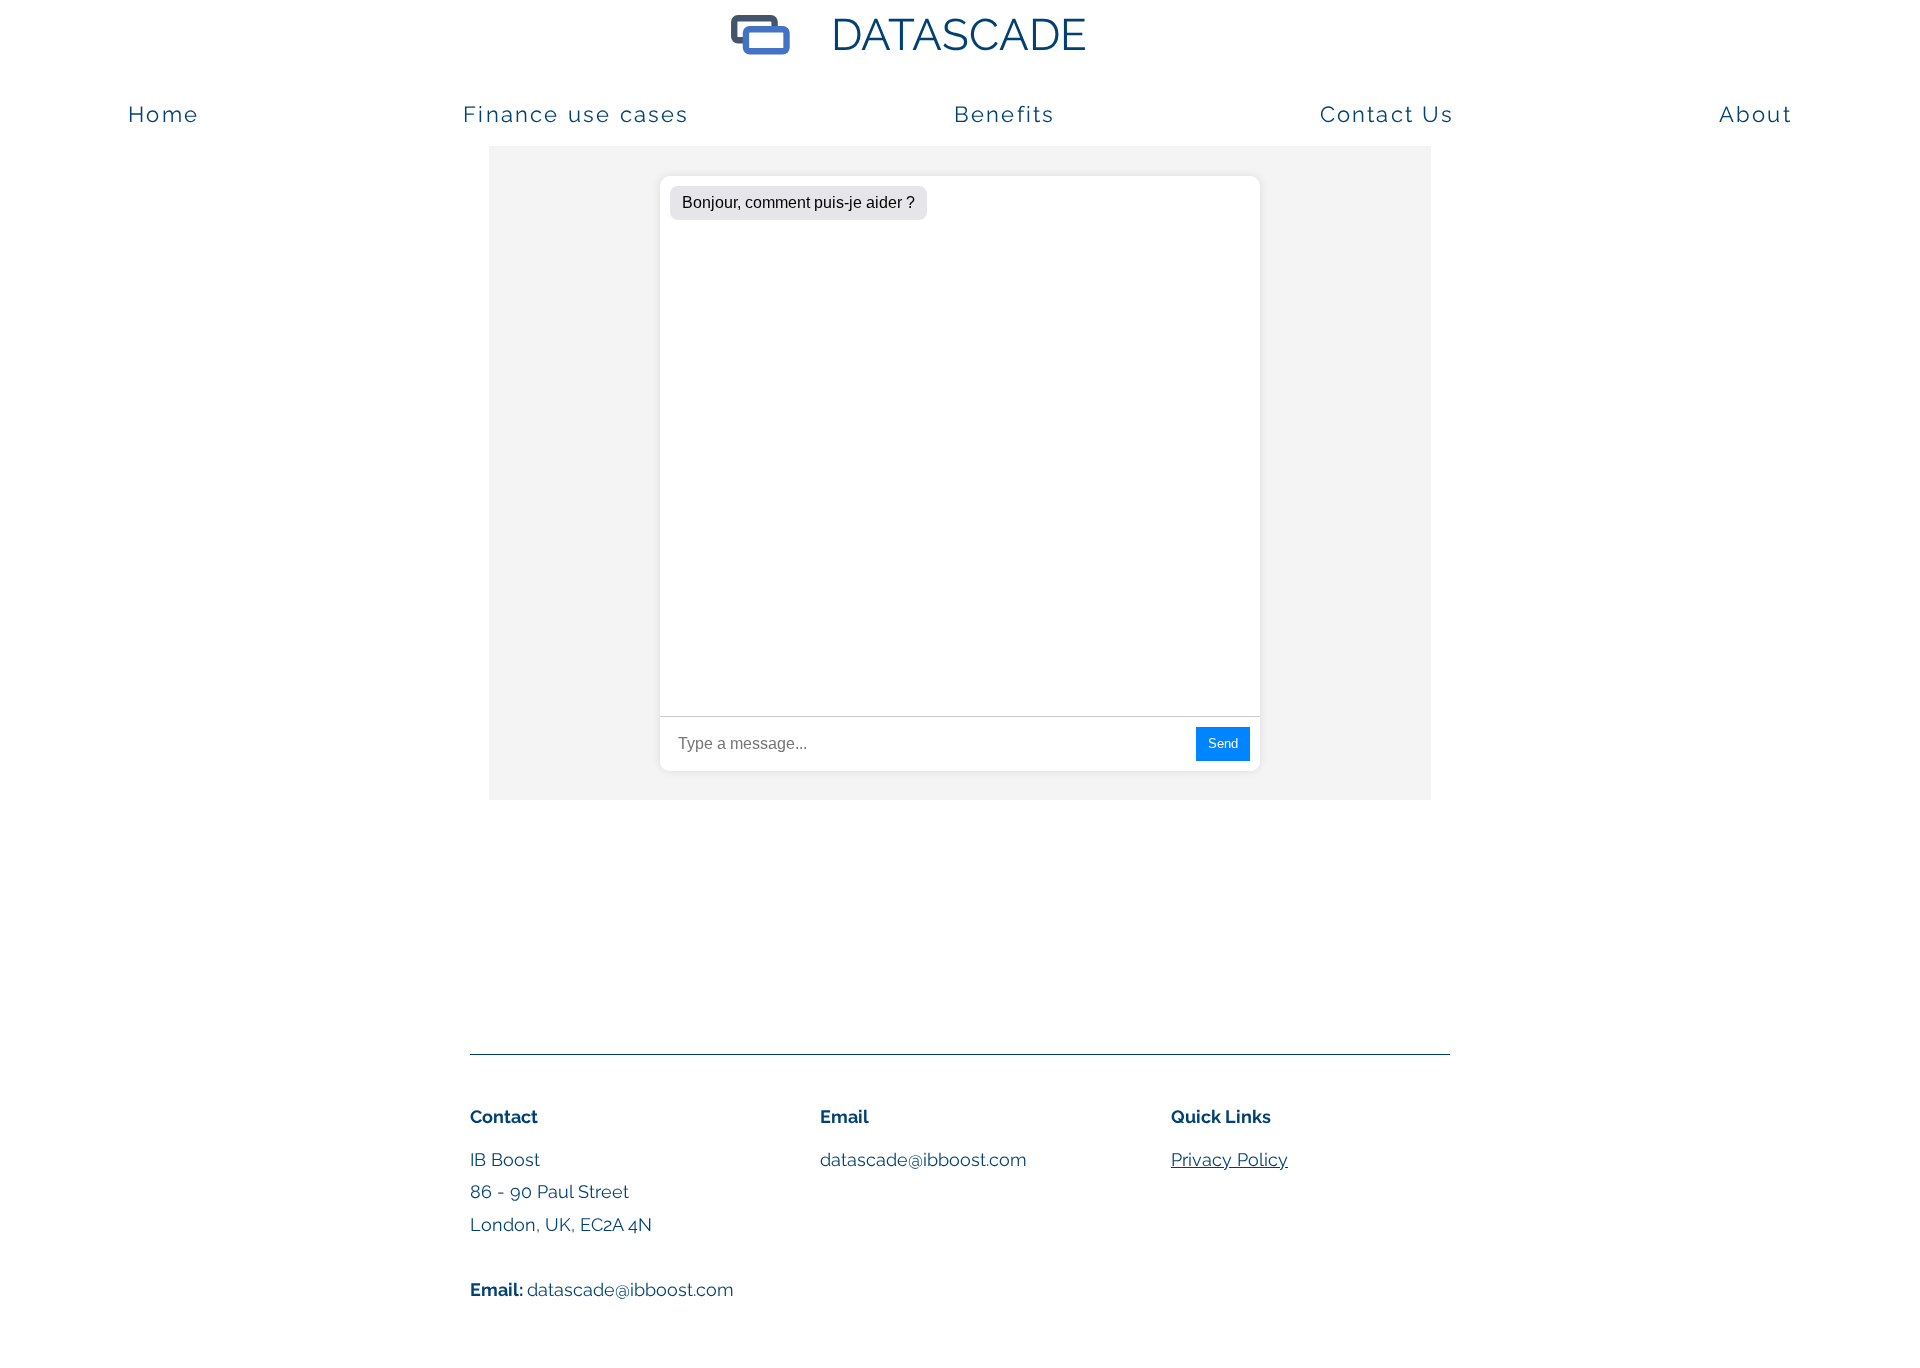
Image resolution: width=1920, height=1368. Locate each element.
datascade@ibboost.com (923, 1159)
